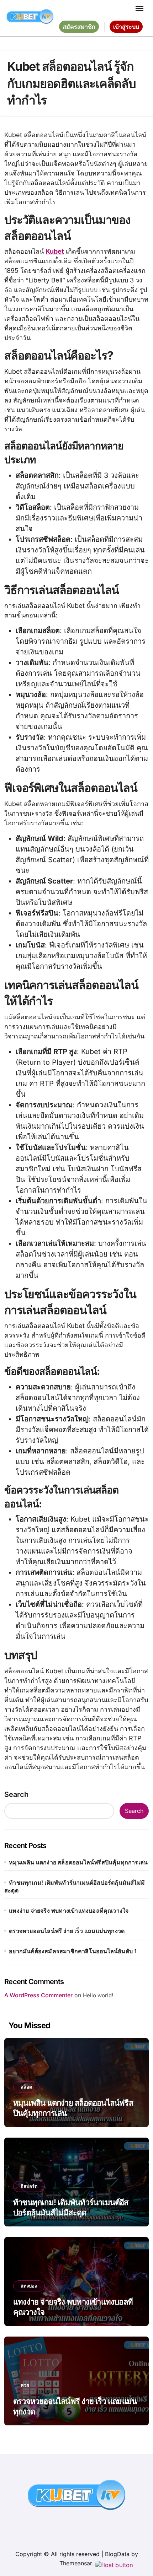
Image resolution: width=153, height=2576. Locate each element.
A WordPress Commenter (38, 1995)
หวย (25, 2385)
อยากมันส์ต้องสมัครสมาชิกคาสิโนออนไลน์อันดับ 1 (73, 1951)
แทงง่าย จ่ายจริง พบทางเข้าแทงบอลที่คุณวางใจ (69, 1911)
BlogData (117, 2554)
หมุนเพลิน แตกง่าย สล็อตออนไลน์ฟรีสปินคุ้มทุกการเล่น (78, 1862)
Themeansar (76, 2563)
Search (16, 1794)
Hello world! (98, 1995)
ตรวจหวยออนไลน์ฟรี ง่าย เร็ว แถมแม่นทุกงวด (67, 1931)
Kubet (55, 251)
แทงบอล (29, 2286)
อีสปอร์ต (29, 2186)
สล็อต (26, 2087)
